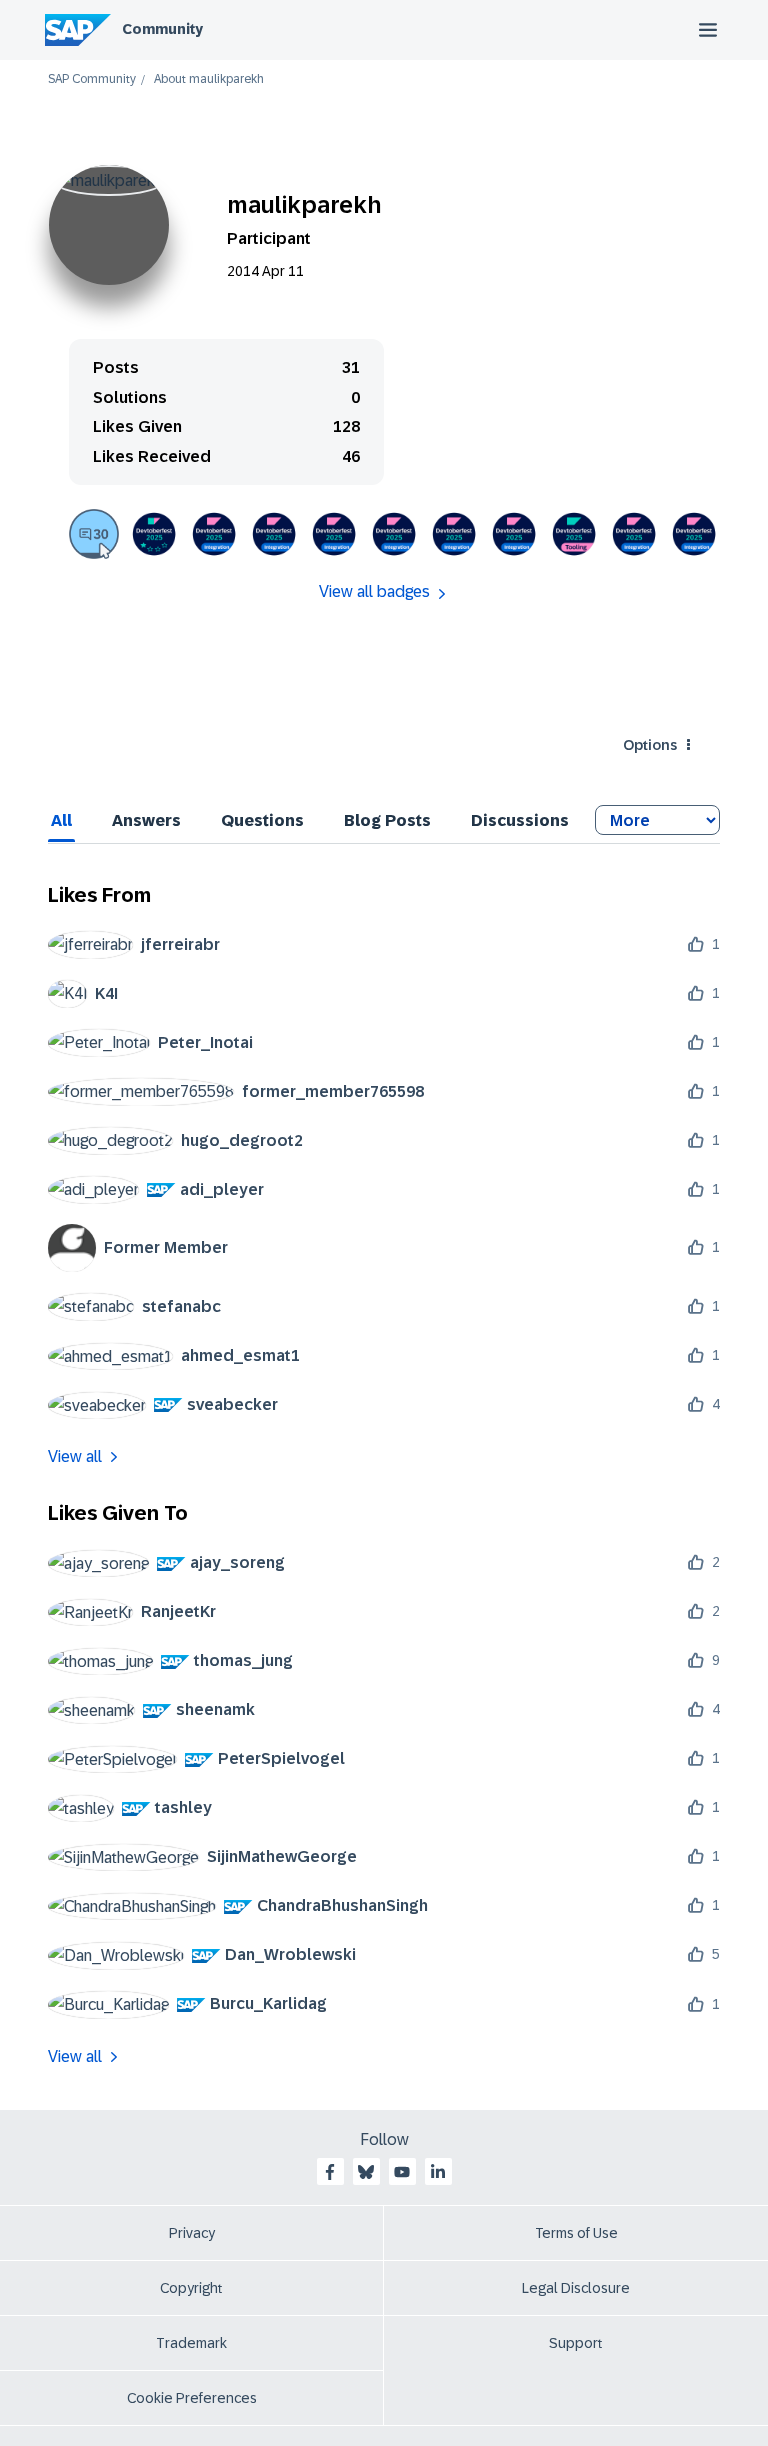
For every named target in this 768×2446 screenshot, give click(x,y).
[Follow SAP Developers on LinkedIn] (438, 2172)
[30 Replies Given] (94, 534)
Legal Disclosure (576, 2288)
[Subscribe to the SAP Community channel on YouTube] (402, 2172)
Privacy (192, 2233)
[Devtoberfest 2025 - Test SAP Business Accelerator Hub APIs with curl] (634, 534)
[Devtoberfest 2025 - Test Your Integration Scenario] (334, 534)
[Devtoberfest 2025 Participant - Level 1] (154, 534)
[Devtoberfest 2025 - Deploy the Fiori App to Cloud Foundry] (574, 534)
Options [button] (650, 745)
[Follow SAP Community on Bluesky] (366, 2172)
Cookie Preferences (192, 2398)
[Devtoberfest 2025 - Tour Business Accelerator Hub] (694, 534)
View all (75, 1456)
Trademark (191, 2343)
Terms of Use (576, 2233)
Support (576, 2343)
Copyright (191, 2288)
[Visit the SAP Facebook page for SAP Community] (330, 2172)
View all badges (374, 591)
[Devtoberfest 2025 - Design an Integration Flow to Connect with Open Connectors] (214, 534)
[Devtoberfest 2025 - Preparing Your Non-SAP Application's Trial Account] (454, 534)
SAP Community (92, 79)
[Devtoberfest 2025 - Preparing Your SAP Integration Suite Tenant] (514, 534)
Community (162, 29)
